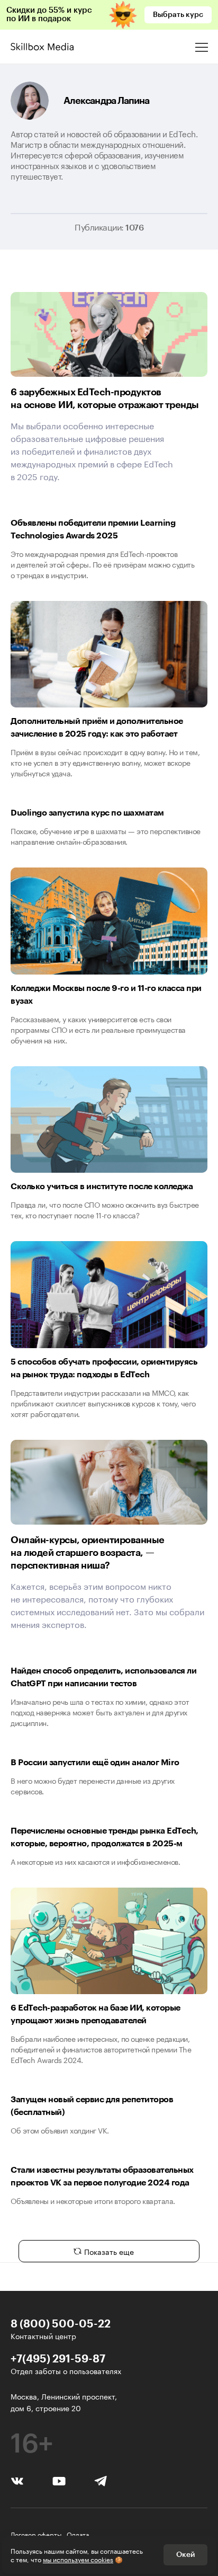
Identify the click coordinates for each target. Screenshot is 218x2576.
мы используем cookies (78, 2559)
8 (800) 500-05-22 (61, 2323)
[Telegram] (101, 2480)
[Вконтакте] (17, 2480)
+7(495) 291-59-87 (58, 2358)
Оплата (78, 2534)
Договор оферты (36, 2534)
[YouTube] (59, 2480)
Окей (185, 2555)
